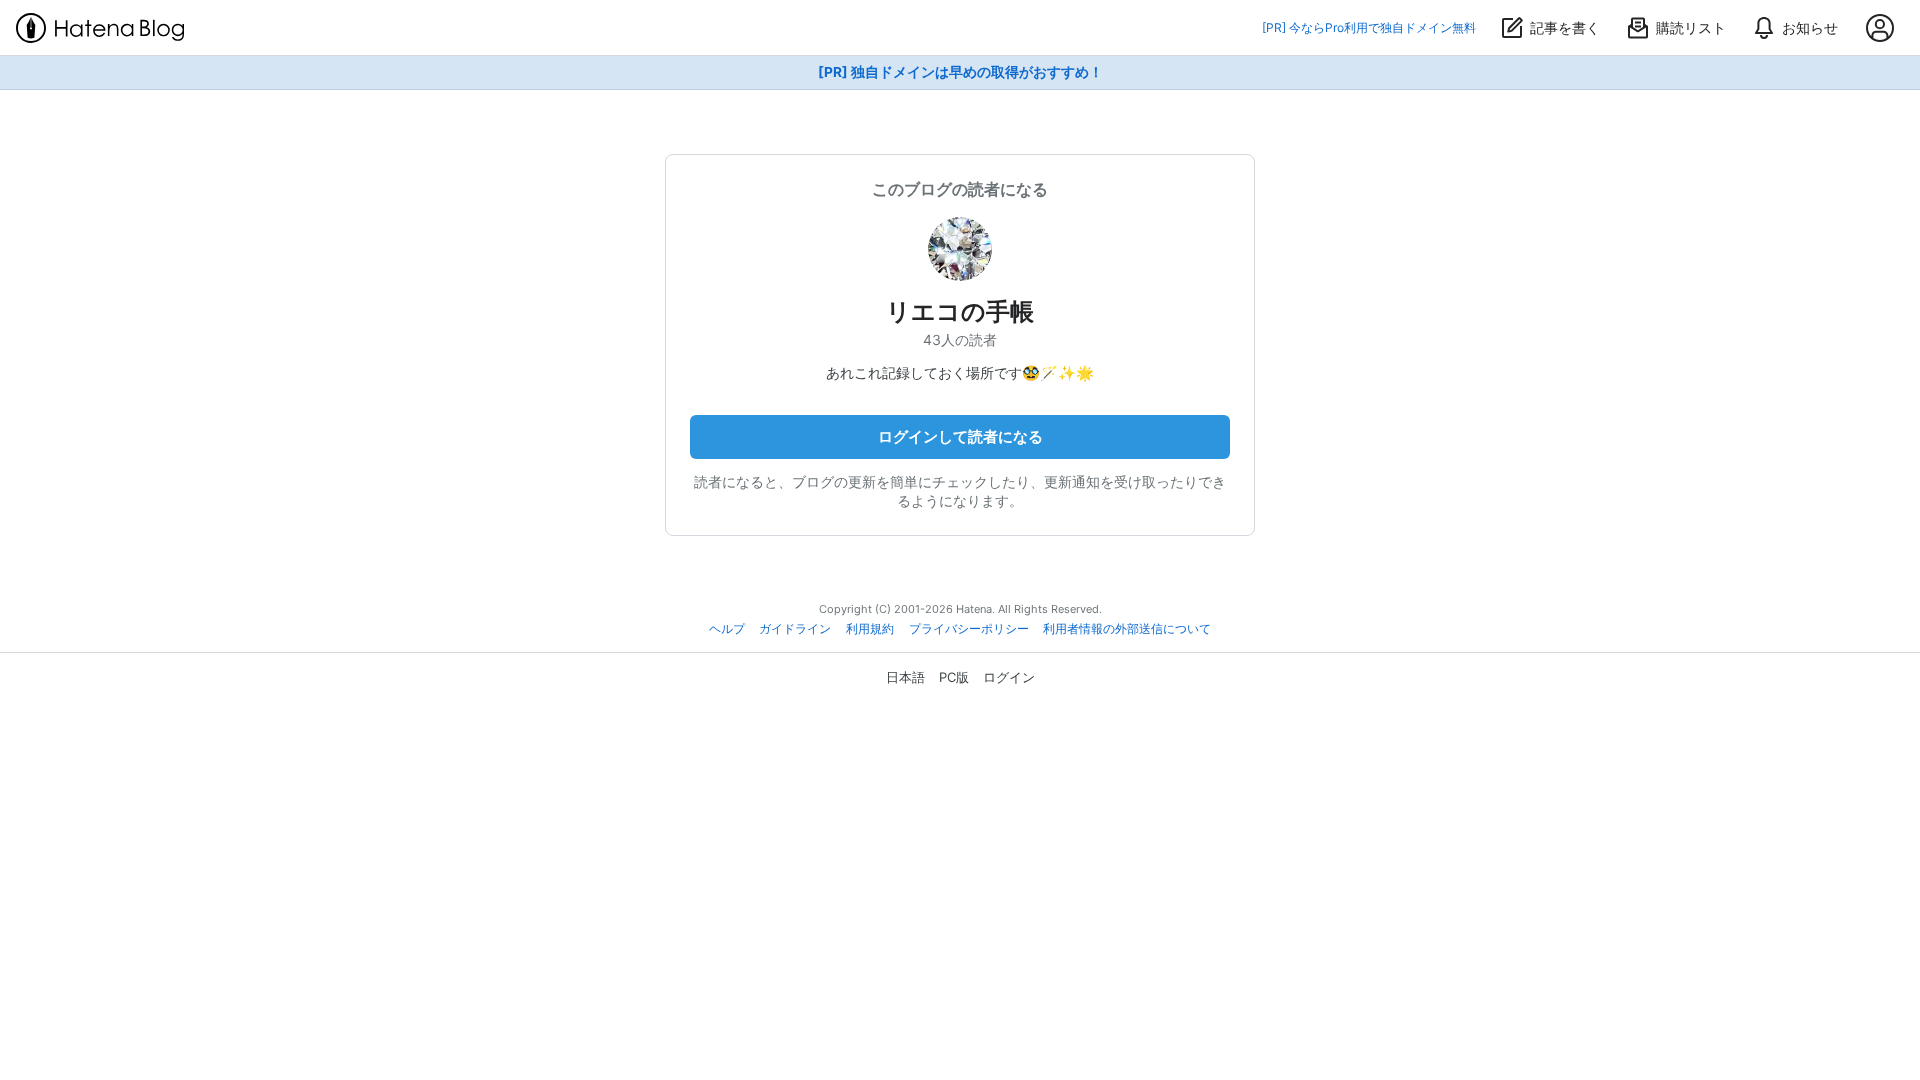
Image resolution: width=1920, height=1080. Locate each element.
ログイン (1009, 677)
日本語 (905, 677)
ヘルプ (727, 629)
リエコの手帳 (960, 311)
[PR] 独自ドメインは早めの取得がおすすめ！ (960, 72)
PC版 (954, 677)
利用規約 (870, 629)
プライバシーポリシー (969, 629)
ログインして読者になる (960, 436)
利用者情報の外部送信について (1127, 629)
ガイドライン (795, 629)
